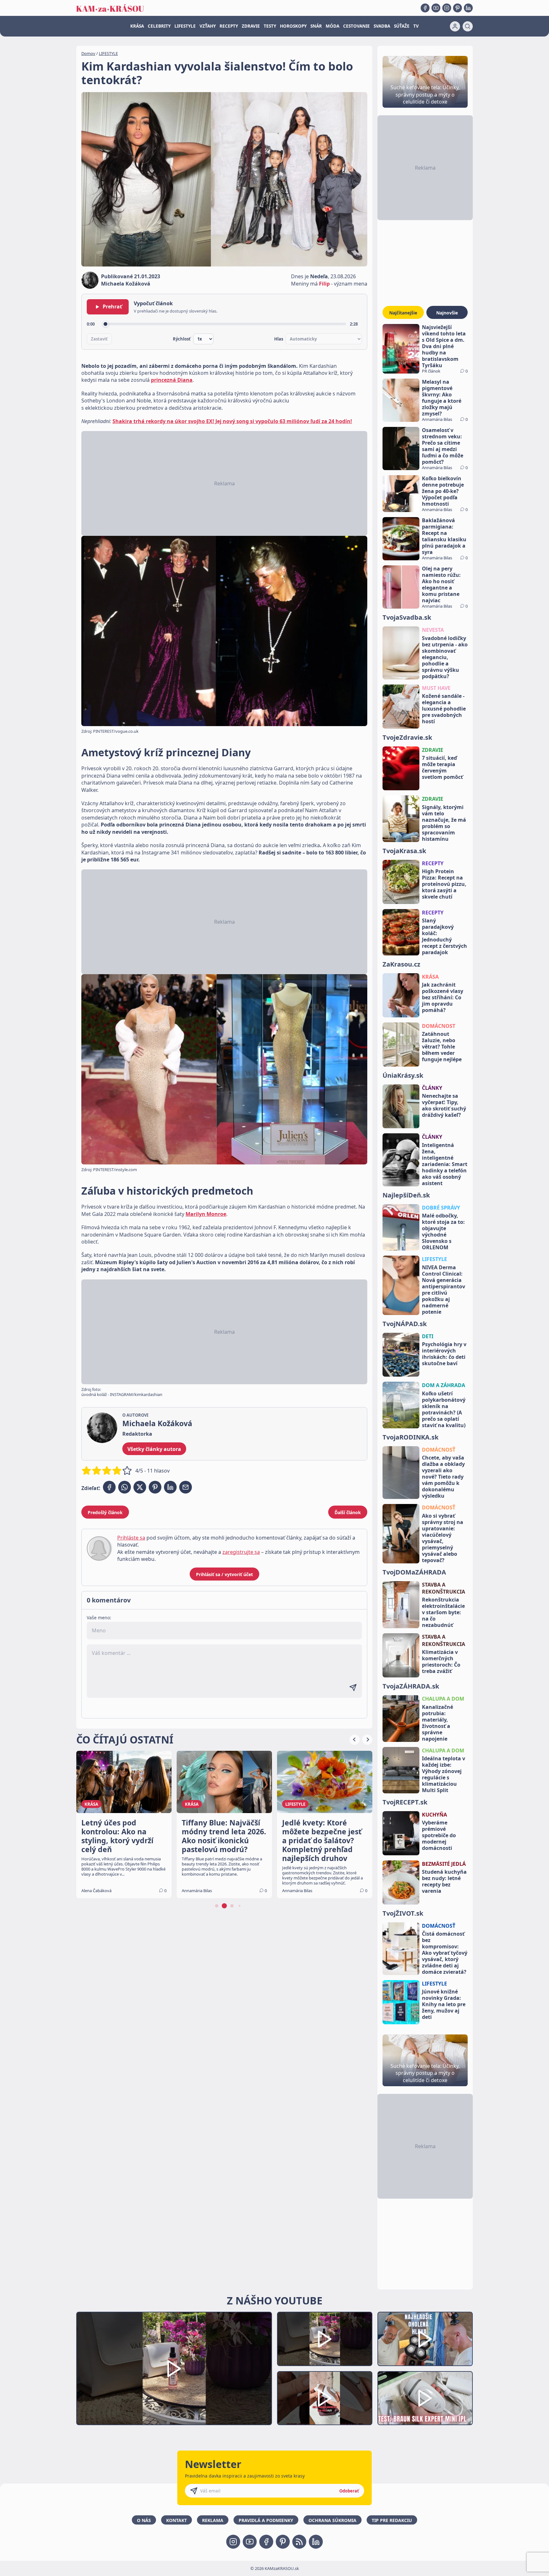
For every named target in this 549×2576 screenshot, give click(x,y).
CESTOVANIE (356, 26)
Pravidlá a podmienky (266, 2520)
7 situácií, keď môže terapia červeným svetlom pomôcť (442, 767)
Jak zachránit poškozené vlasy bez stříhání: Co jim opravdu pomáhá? (443, 997)
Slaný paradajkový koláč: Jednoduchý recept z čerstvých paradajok (444, 936)
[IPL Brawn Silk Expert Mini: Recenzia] (425, 2398)
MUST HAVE (436, 688)
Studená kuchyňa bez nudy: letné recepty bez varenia (444, 1881)
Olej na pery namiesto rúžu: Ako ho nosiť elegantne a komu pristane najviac (441, 584)
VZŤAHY (208, 26)
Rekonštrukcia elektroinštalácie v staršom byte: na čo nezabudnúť (443, 1612)
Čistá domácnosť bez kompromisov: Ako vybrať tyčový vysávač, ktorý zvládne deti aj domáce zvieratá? (445, 1953)
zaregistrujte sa (241, 1552)
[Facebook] (425, 8)
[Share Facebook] (109, 1487)
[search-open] (468, 26)
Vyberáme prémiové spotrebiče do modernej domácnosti (439, 1835)
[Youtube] (436, 8)
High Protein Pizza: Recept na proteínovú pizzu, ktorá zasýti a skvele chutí (444, 884)
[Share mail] (186, 1487)
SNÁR (316, 26)
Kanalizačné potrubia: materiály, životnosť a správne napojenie (437, 1723)
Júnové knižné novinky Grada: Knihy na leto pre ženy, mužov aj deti (444, 2004)
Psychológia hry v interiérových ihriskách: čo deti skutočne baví (444, 1354)
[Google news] (299, 2542)
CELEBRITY (159, 26)
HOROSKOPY (293, 26)
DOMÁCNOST (439, 1026)
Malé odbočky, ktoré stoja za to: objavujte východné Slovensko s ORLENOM (443, 1231)
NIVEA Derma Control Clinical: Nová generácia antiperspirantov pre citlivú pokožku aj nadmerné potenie (444, 1290)
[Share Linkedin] (170, 1487)
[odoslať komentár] (353, 1688)
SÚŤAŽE (402, 26)
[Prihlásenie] (455, 26)
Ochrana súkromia (332, 2520)
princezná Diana (172, 380)
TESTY (270, 26)
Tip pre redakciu (392, 2520)
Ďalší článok (348, 1512)
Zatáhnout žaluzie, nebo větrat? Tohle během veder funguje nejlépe (442, 1047)
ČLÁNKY (432, 1088)
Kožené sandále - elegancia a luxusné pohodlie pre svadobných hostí (444, 709)
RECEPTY (229, 26)
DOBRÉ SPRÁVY (441, 1208)
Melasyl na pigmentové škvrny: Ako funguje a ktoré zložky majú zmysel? (442, 398)
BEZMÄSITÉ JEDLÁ (444, 1864)
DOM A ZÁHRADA (444, 1385)
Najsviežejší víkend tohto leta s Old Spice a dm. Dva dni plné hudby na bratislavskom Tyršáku (444, 346)
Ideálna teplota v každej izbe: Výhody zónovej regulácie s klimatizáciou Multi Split (444, 1774)
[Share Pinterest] (155, 1487)
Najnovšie (447, 313)
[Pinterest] (457, 8)
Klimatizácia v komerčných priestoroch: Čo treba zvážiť (441, 1662)
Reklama (213, 2520)
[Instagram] (447, 8)
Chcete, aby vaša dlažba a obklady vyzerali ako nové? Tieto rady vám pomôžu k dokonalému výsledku (443, 1477)
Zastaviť (99, 339)
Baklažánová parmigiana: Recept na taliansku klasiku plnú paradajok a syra (444, 536)
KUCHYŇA (434, 1815)
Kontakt (176, 2520)
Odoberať (349, 2491)
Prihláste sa (131, 1538)
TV (416, 26)
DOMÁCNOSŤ (439, 1450)
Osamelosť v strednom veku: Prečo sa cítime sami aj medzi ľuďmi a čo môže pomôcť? (443, 446)
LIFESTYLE (185, 26)
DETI (428, 1336)
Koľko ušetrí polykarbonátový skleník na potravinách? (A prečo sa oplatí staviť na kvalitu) (444, 1409)
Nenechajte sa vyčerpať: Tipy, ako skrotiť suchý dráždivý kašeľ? (444, 1105)
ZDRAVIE (251, 26)
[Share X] (140, 1487)
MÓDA (332, 26)
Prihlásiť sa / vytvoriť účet (224, 1574)
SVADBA (382, 26)
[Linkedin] (468, 8)
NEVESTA (433, 630)
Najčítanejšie (403, 313)
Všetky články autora (154, 1449)
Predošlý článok (105, 1512)
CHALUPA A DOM (443, 1699)
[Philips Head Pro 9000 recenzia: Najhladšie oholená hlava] (425, 2339)
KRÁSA (137, 26)
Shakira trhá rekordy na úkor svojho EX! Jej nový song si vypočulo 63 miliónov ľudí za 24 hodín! (232, 421)
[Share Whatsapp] (125, 1487)
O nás (144, 2520)
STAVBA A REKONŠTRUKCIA (444, 1588)
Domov (88, 53)
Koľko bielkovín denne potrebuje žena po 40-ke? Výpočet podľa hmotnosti (443, 491)
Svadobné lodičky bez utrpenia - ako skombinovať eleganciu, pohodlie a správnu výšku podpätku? (445, 657)
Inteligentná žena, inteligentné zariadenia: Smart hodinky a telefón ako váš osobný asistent (445, 1164)
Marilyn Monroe (206, 1214)
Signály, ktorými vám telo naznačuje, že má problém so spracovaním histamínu (444, 823)
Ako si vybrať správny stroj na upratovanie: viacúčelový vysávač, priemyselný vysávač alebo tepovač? (443, 1538)
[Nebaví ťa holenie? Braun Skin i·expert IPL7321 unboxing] (325, 2398)
